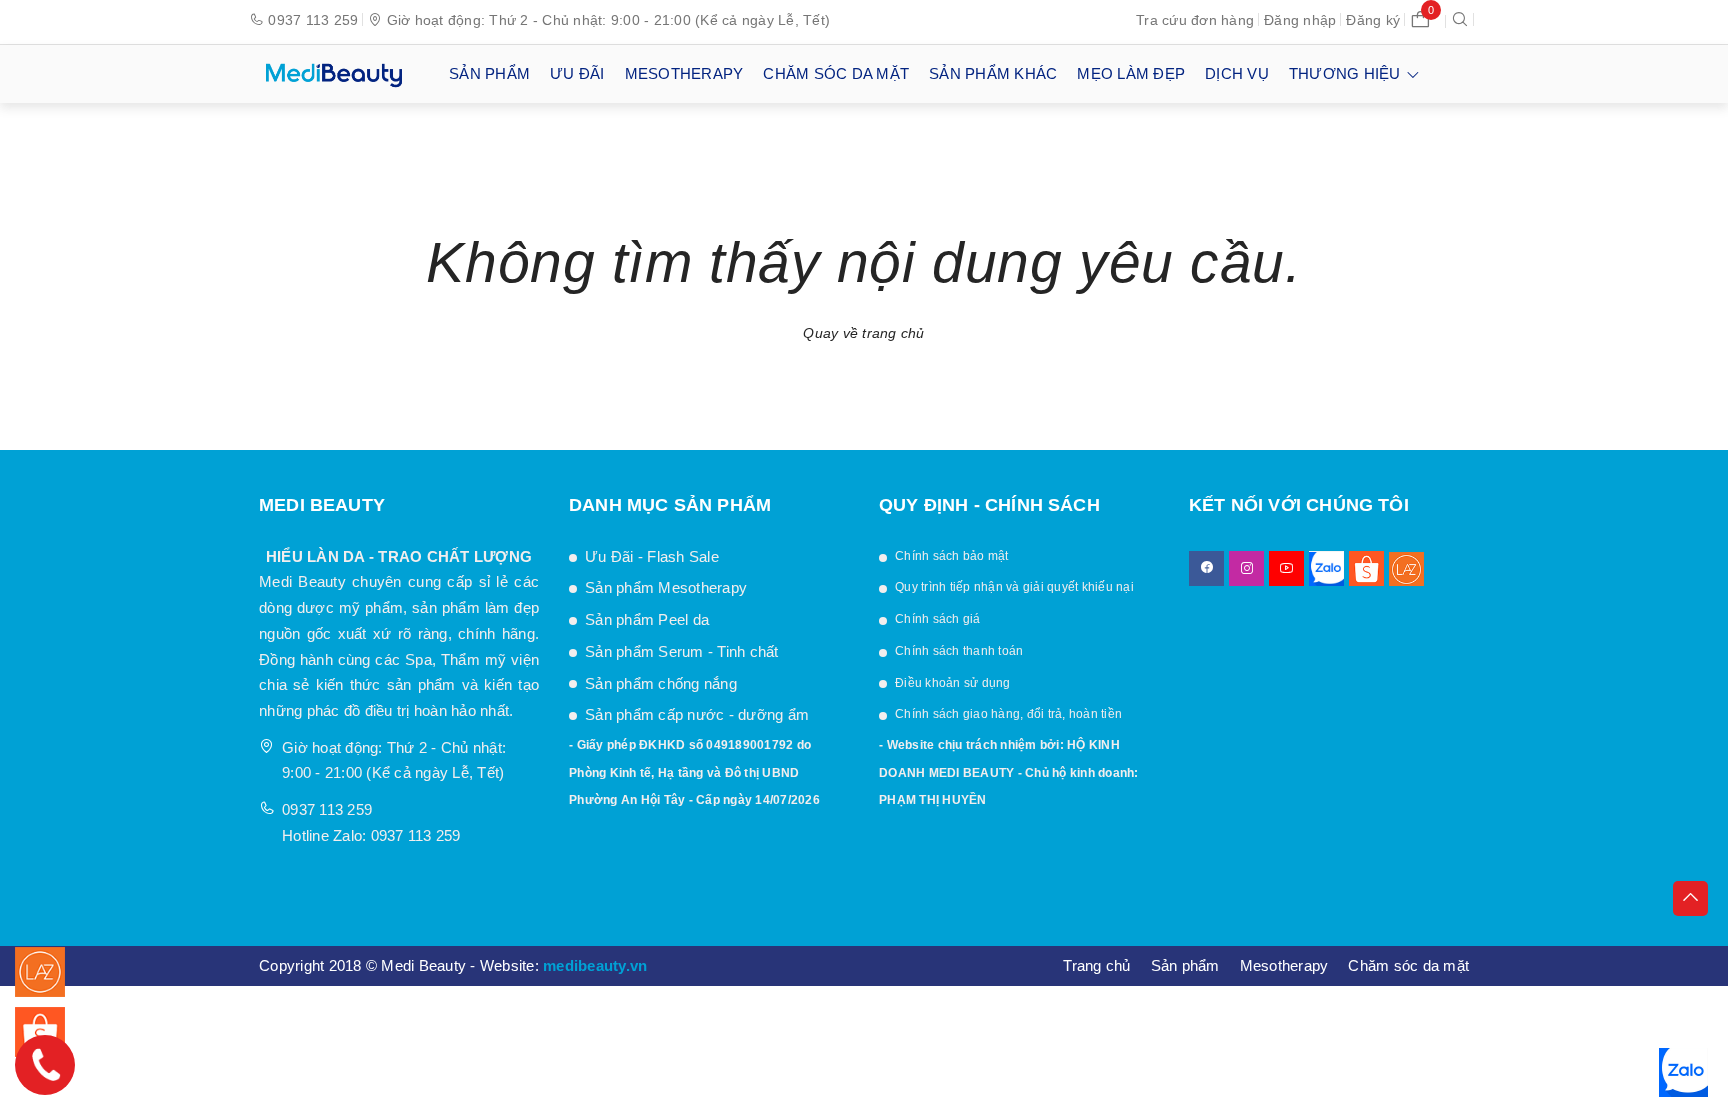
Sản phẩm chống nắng (661, 683)
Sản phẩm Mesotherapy (668, 587)
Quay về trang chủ (863, 333)
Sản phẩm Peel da (647, 619)
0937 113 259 (313, 20)
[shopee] (1366, 568)
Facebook (1206, 568)
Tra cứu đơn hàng (1195, 20)
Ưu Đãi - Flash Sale (652, 556)
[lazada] (1406, 568)
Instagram (1246, 568)
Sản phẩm (1185, 965)
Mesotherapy (1284, 965)
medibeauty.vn (595, 965)
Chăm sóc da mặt (1408, 965)
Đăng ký (1373, 20)
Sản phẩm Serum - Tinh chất (682, 651)
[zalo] (1326, 568)
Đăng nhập (1300, 20)
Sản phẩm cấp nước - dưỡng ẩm (697, 714)
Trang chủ (1096, 965)
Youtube (1286, 568)
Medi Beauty (302, 581)
